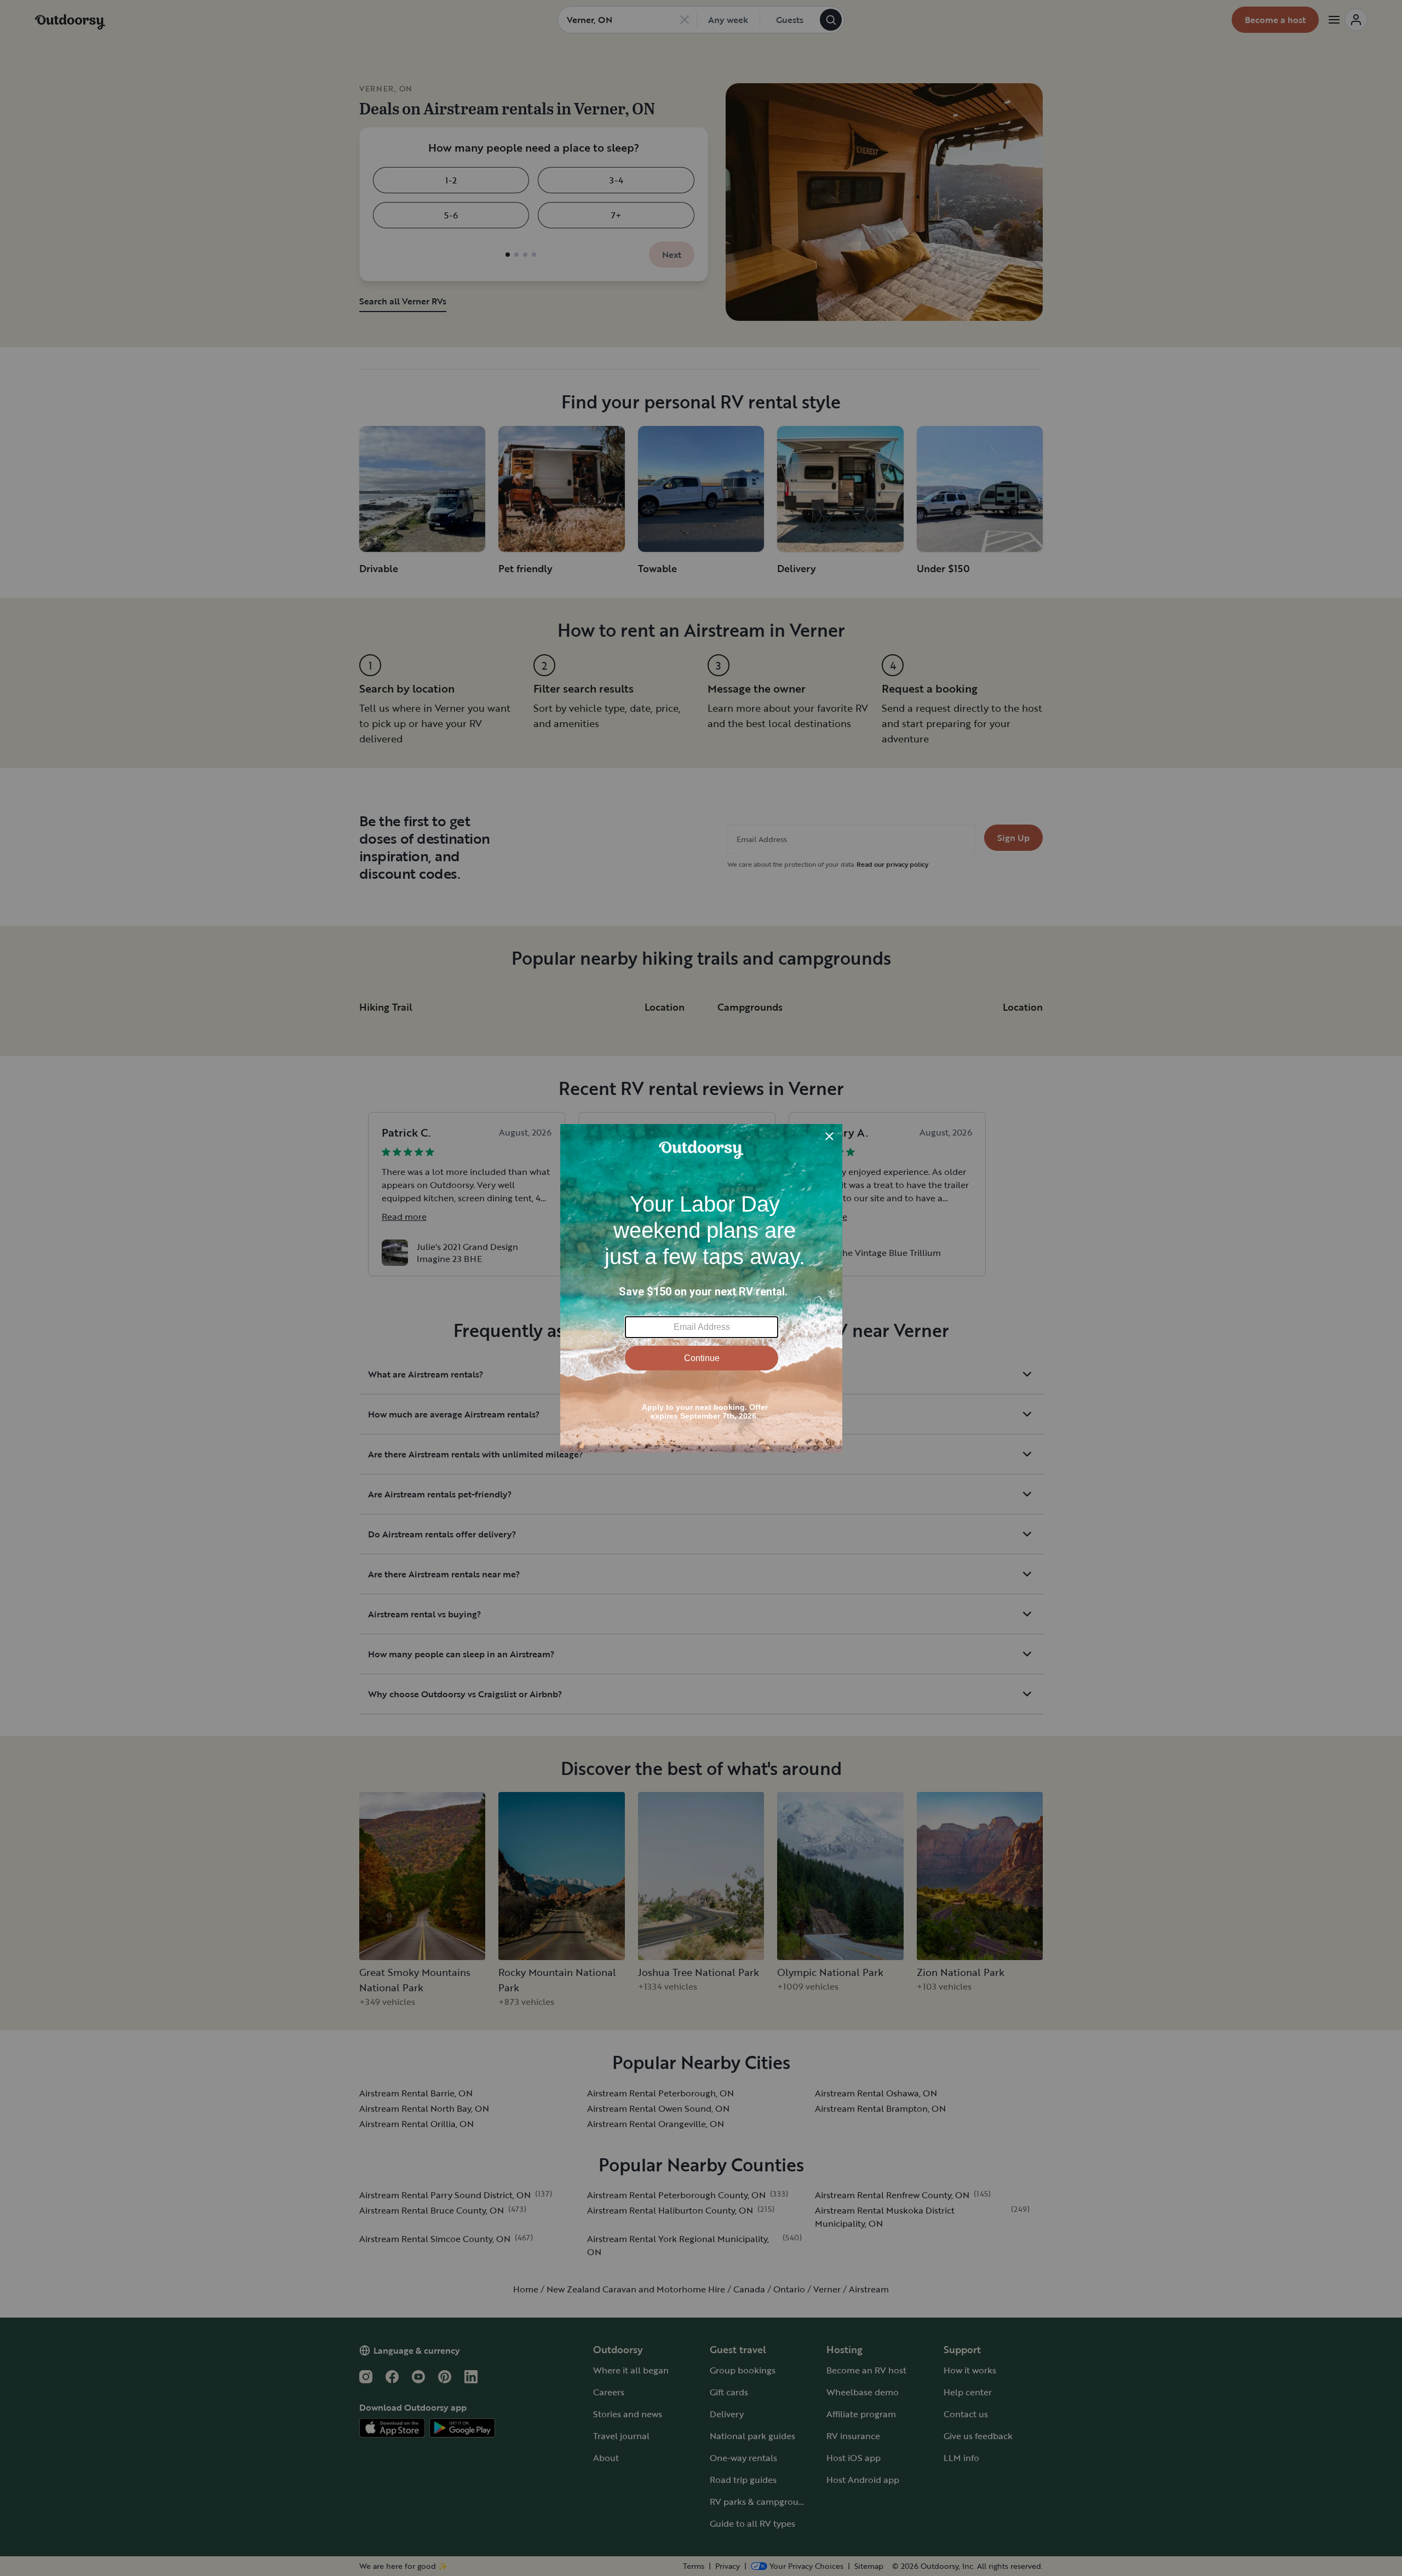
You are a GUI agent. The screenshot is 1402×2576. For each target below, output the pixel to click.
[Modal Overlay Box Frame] (701, 1288)
